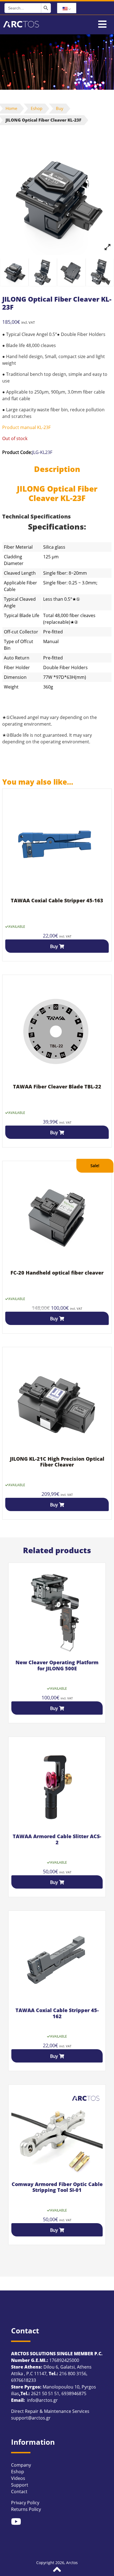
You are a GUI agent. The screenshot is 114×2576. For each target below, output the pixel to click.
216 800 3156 (73, 2374)
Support (20, 2485)
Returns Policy (26, 2509)
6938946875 (74, 2393)
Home (11, 108)
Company (21, 2465)
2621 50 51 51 (45, 2393)
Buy (60, 108)
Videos (18, 2478)
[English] (67, 8)
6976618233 (24, 2380)
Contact (19, 2492)
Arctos (72, 2563)
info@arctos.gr (42, 2400)
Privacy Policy (25, 2503)
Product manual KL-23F (26, 427)
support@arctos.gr (31, 2418)
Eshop (37, 108)
